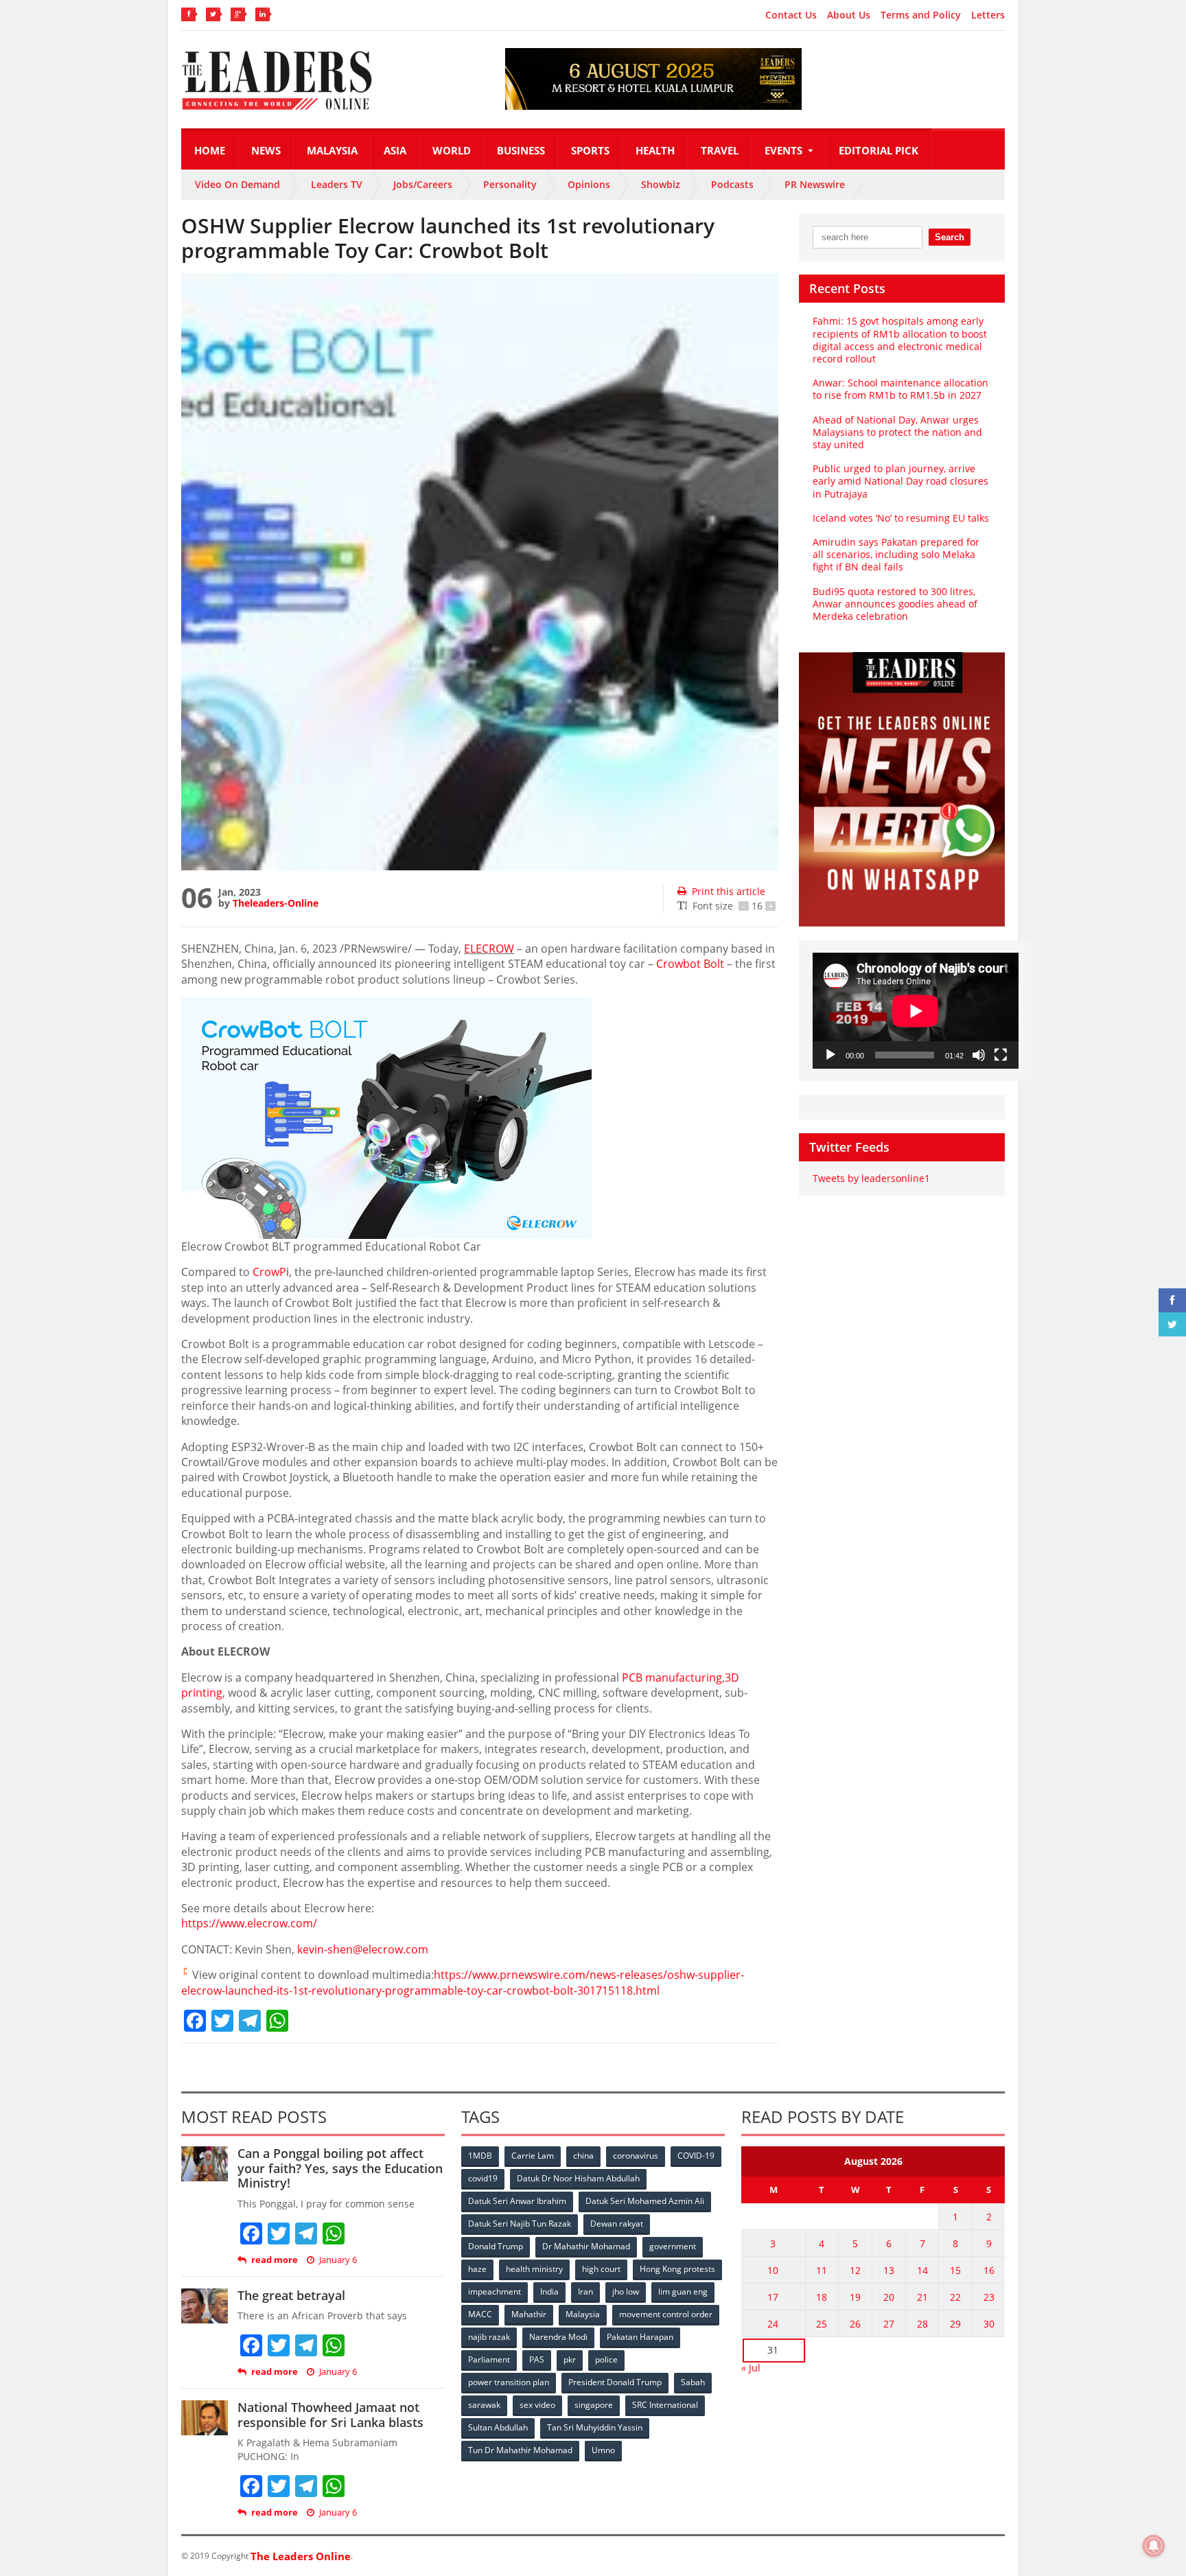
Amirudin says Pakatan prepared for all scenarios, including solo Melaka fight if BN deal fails (896, 554)
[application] (916, 1011)
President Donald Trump (615, 2382)
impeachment (495, 2291)
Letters (988, 15)
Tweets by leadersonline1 (871, 1178)
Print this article (729, 891)
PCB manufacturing (672, 1678)
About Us (849, 15)
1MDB (480, 2156)
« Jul (751, 2368)
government (673, 2246)
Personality (510, 184)
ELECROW (489, 949)
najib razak (489, 2337)
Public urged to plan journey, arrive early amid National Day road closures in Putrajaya (900, 481)
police (606, 2359)
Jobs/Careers (423, 184)
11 (822, 2270)
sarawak (484, 2405)
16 (989, 2270)
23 (989, 2297)
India (549, 2291)
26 (855, 2324)
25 (822, 2324)
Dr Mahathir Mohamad (586, 2246)
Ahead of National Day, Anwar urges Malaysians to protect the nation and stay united (897, 432)
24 (773, 2324)
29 (955, 2324)
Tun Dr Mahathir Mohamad (520, 2450)
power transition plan (509, 2382)
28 (922, 2324)
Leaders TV (337, 184)
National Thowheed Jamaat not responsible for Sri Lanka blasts (330, 2415)
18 (822, 2297)
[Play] (830, 1055)
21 (922, 2297)
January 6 (338, 2260)
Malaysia (332, 150)
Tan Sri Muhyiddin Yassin (595, 2427)
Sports (590, 150)
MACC (480, 2314)
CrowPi (271, 1272)
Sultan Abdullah (498, 2427)
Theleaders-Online (276, 903)
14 (922, 2270)
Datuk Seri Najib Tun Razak (520, 2224)
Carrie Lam (533, 2156)
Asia (395, 150)
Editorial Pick (879, 150)
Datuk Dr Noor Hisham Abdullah (578, 2178)
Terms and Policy (921, 15)
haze (477, 2269)
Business (521, 150)
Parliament (489, 2359)
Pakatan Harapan (640, 2337)
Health (655, 150)
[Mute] (979, 1055)
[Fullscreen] (1001, 1055)
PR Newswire (815, 184)
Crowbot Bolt (690, 964)
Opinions (589, 184)
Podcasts (732, 184)
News (266, 150)
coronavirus (636, 2156)
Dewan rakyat (617, 2224)
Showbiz (661, 184)
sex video (537, 2405)
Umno (603, 2450)
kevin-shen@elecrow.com (363, 1949)
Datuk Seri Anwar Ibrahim (517, 2201)
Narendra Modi (558, 2337)
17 (773, 2297)
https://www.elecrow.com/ (249, 1923)
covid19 (483, 2178)
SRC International (665, 2405)
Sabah (693, 2382)
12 (855, 2270)
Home (210, 150)
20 (889, 2297)
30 (989, 2324)
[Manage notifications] (1154, 2546)
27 (889, 2324)
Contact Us (791, 15)
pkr (570, 2359)
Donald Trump (496, 2246)
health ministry (534, 2269)
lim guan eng (683, 2291)
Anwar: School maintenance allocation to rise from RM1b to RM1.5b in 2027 (900, 389)
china (583, 2156)
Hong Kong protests (677, 2269)
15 (955, 2270)
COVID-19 (696, 2156)
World (452, 150)
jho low (626, 2291)
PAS (537, 2359)
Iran (585, 2291)
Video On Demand (237, 184)
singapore (594, 2405)
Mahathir (529, 2314)
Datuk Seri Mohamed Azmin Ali (645, 2201)
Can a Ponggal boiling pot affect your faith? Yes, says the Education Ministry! (340, 2168)
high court (601, 2269)
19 (855, 2297)
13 (889, 2270)
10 (773, 2270)
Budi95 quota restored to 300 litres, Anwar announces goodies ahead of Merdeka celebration (895, 604)
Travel (720, 150)
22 (955, 2297)
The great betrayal (291, 2295)
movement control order (666, 2314)
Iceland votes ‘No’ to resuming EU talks (901, 518)
